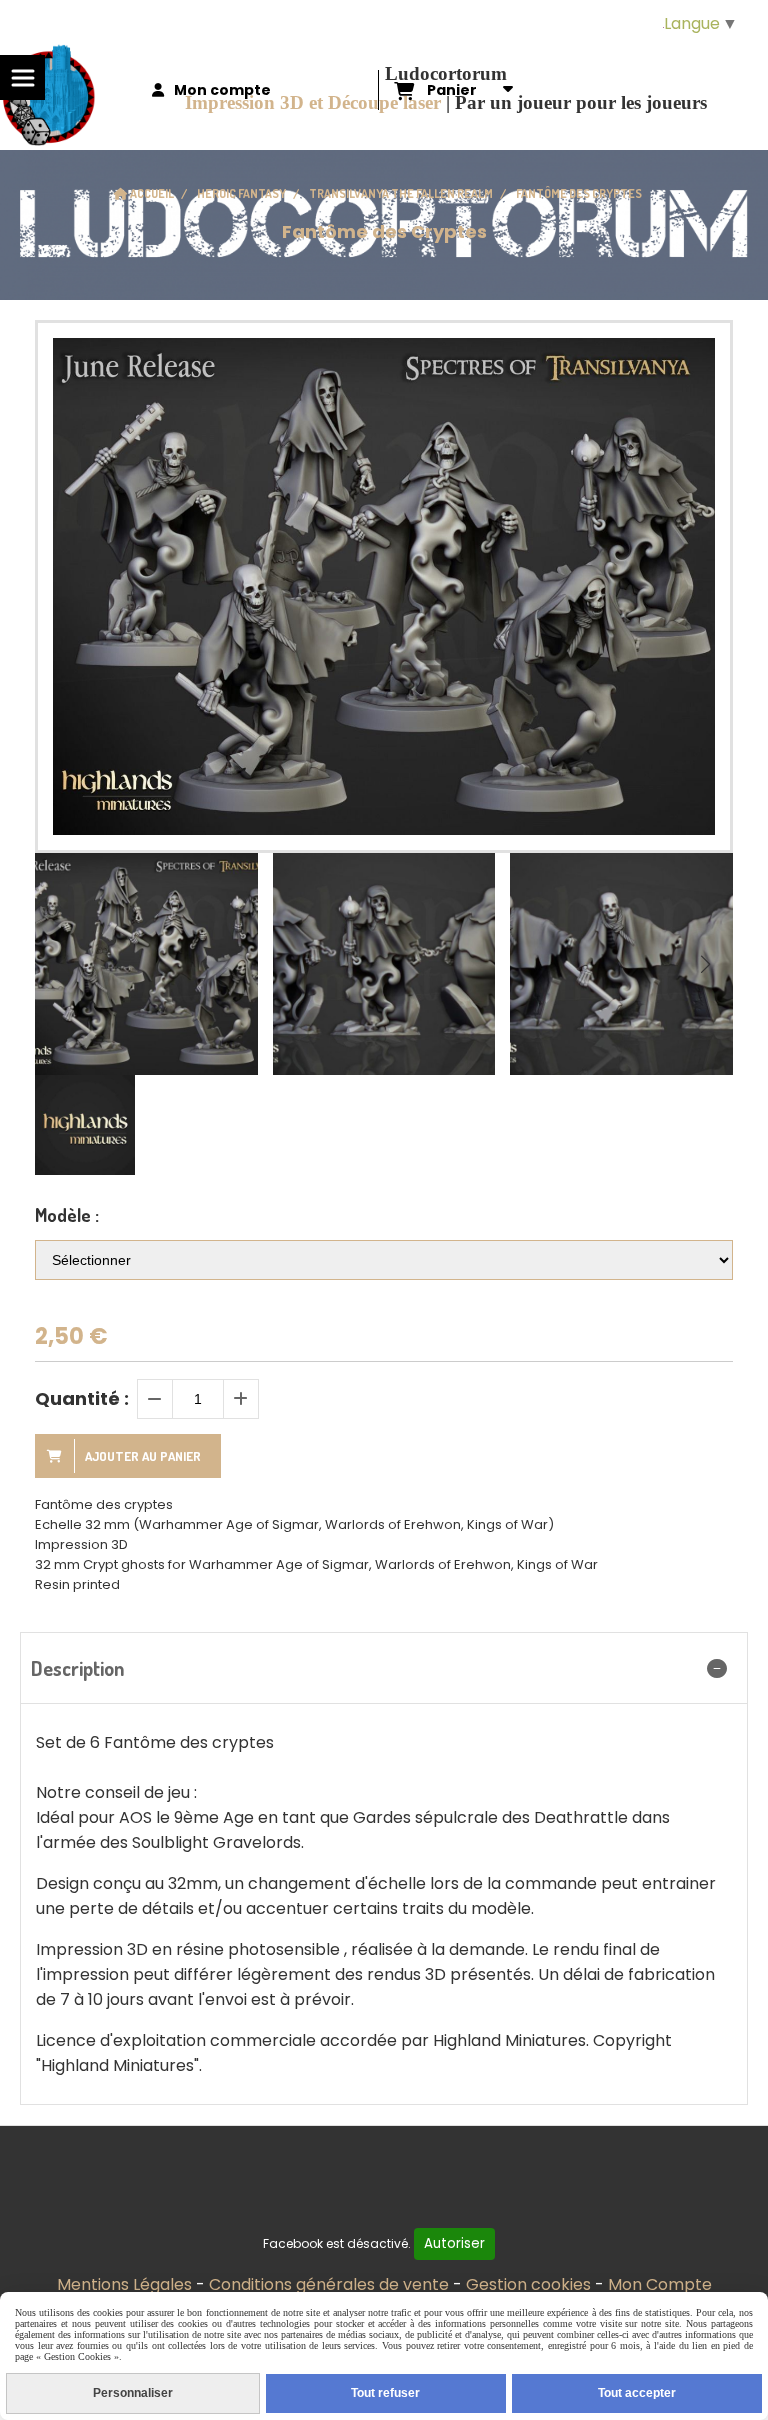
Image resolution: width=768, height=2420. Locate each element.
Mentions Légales (124, 2284)
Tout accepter (637, 2393)
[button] (705, 964)
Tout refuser (385, 2393)
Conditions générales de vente (329, 2284)
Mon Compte (660, 2284)
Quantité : (82, 1398)
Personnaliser (133, 2393)
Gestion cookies (528, 2284)
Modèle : (67, 1215)
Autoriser (454, 2243)
